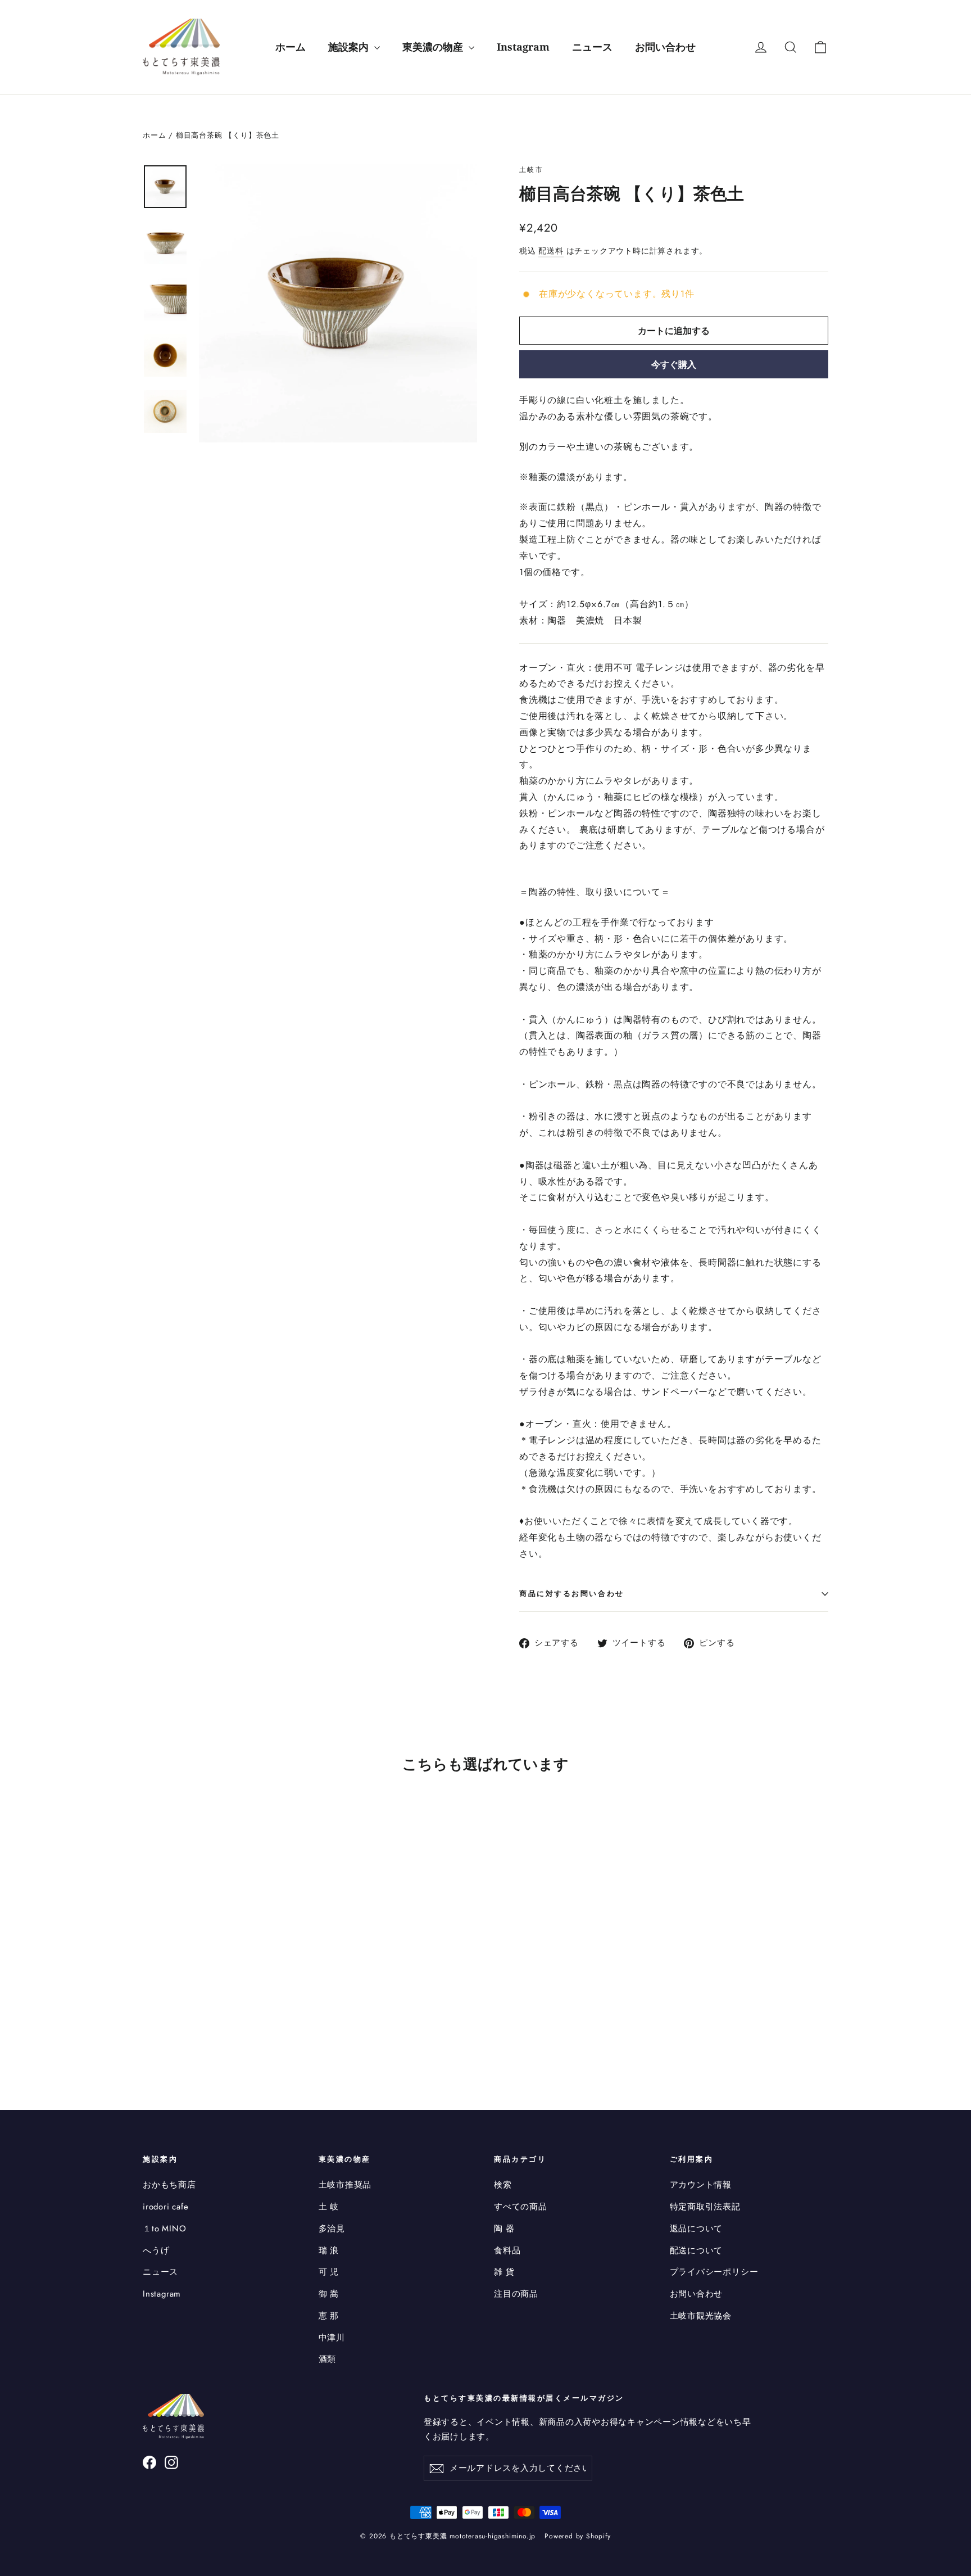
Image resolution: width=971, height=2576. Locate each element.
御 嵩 (329, 2294)
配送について (697, 2250)
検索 (503, 2185)
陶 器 (504, 2229)
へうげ (156, 2250)
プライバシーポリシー (714, 2272)
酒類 (328, 2359)
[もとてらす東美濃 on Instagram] (171, 2462)
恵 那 (329, 2316)
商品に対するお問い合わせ (572, 1593)
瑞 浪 (329, 2250)
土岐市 (531, 170)
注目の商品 (516, 2294)
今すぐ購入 (674, 364)
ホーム (291, 47)
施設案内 (350, 47)
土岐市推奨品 (345, 2185)
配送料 (551, 251)
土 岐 (329, 2207)
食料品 (507, 2250)
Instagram (523, 47)
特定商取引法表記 (705, 2207)
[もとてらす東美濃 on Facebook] (149, 2462)
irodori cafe (166, 2207)
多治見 (332, 2229)
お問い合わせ (665, 47)
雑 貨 (504, 2272)
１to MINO (164, 2229)
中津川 (332, 2338)
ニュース (592, 47)
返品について (697, 2229)
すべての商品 (521, 2207)
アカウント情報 (701, 2185)
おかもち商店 (169, 2185)
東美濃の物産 (434, 47)
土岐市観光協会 (701, 2316)
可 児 (329, 2272)
